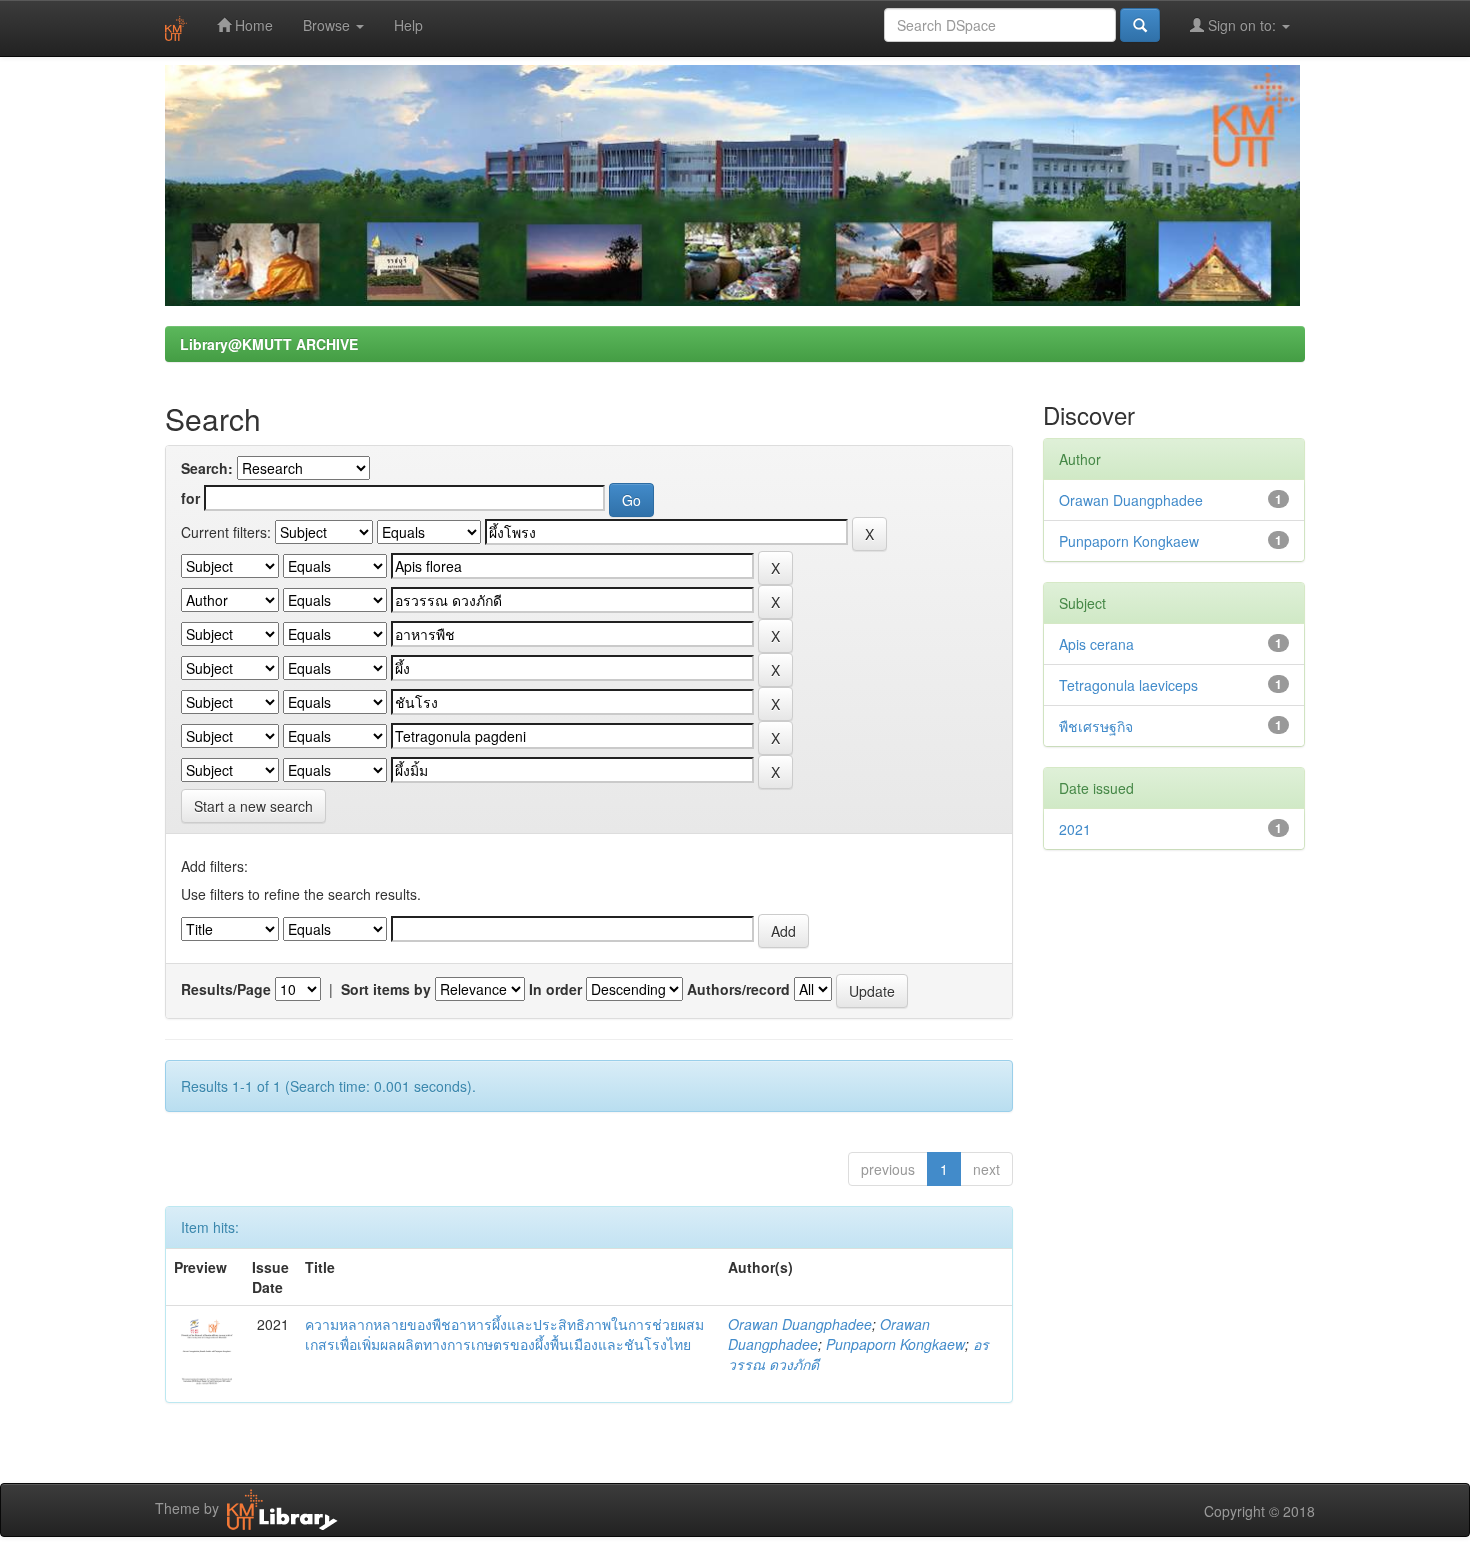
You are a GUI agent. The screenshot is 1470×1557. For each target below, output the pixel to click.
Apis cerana (1096, 644)
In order (555, 989)
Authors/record (738, 989)
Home (252, 25)
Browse (328, 25)
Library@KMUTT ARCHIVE (269, 344)
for (190, 498)
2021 (1075, 829)
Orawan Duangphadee (800, 1324)
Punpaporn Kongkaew (895, 1344)
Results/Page (226, 989)
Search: (207, 468)
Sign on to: (1242, 25)
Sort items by (386, 989)
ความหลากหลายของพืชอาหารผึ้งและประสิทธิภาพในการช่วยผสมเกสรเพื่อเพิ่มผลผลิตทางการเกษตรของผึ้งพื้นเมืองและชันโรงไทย (504, 1334)
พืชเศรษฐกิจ (1096, 726)
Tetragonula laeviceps (1128, 685)
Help (408, 25)
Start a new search (253, 806)
